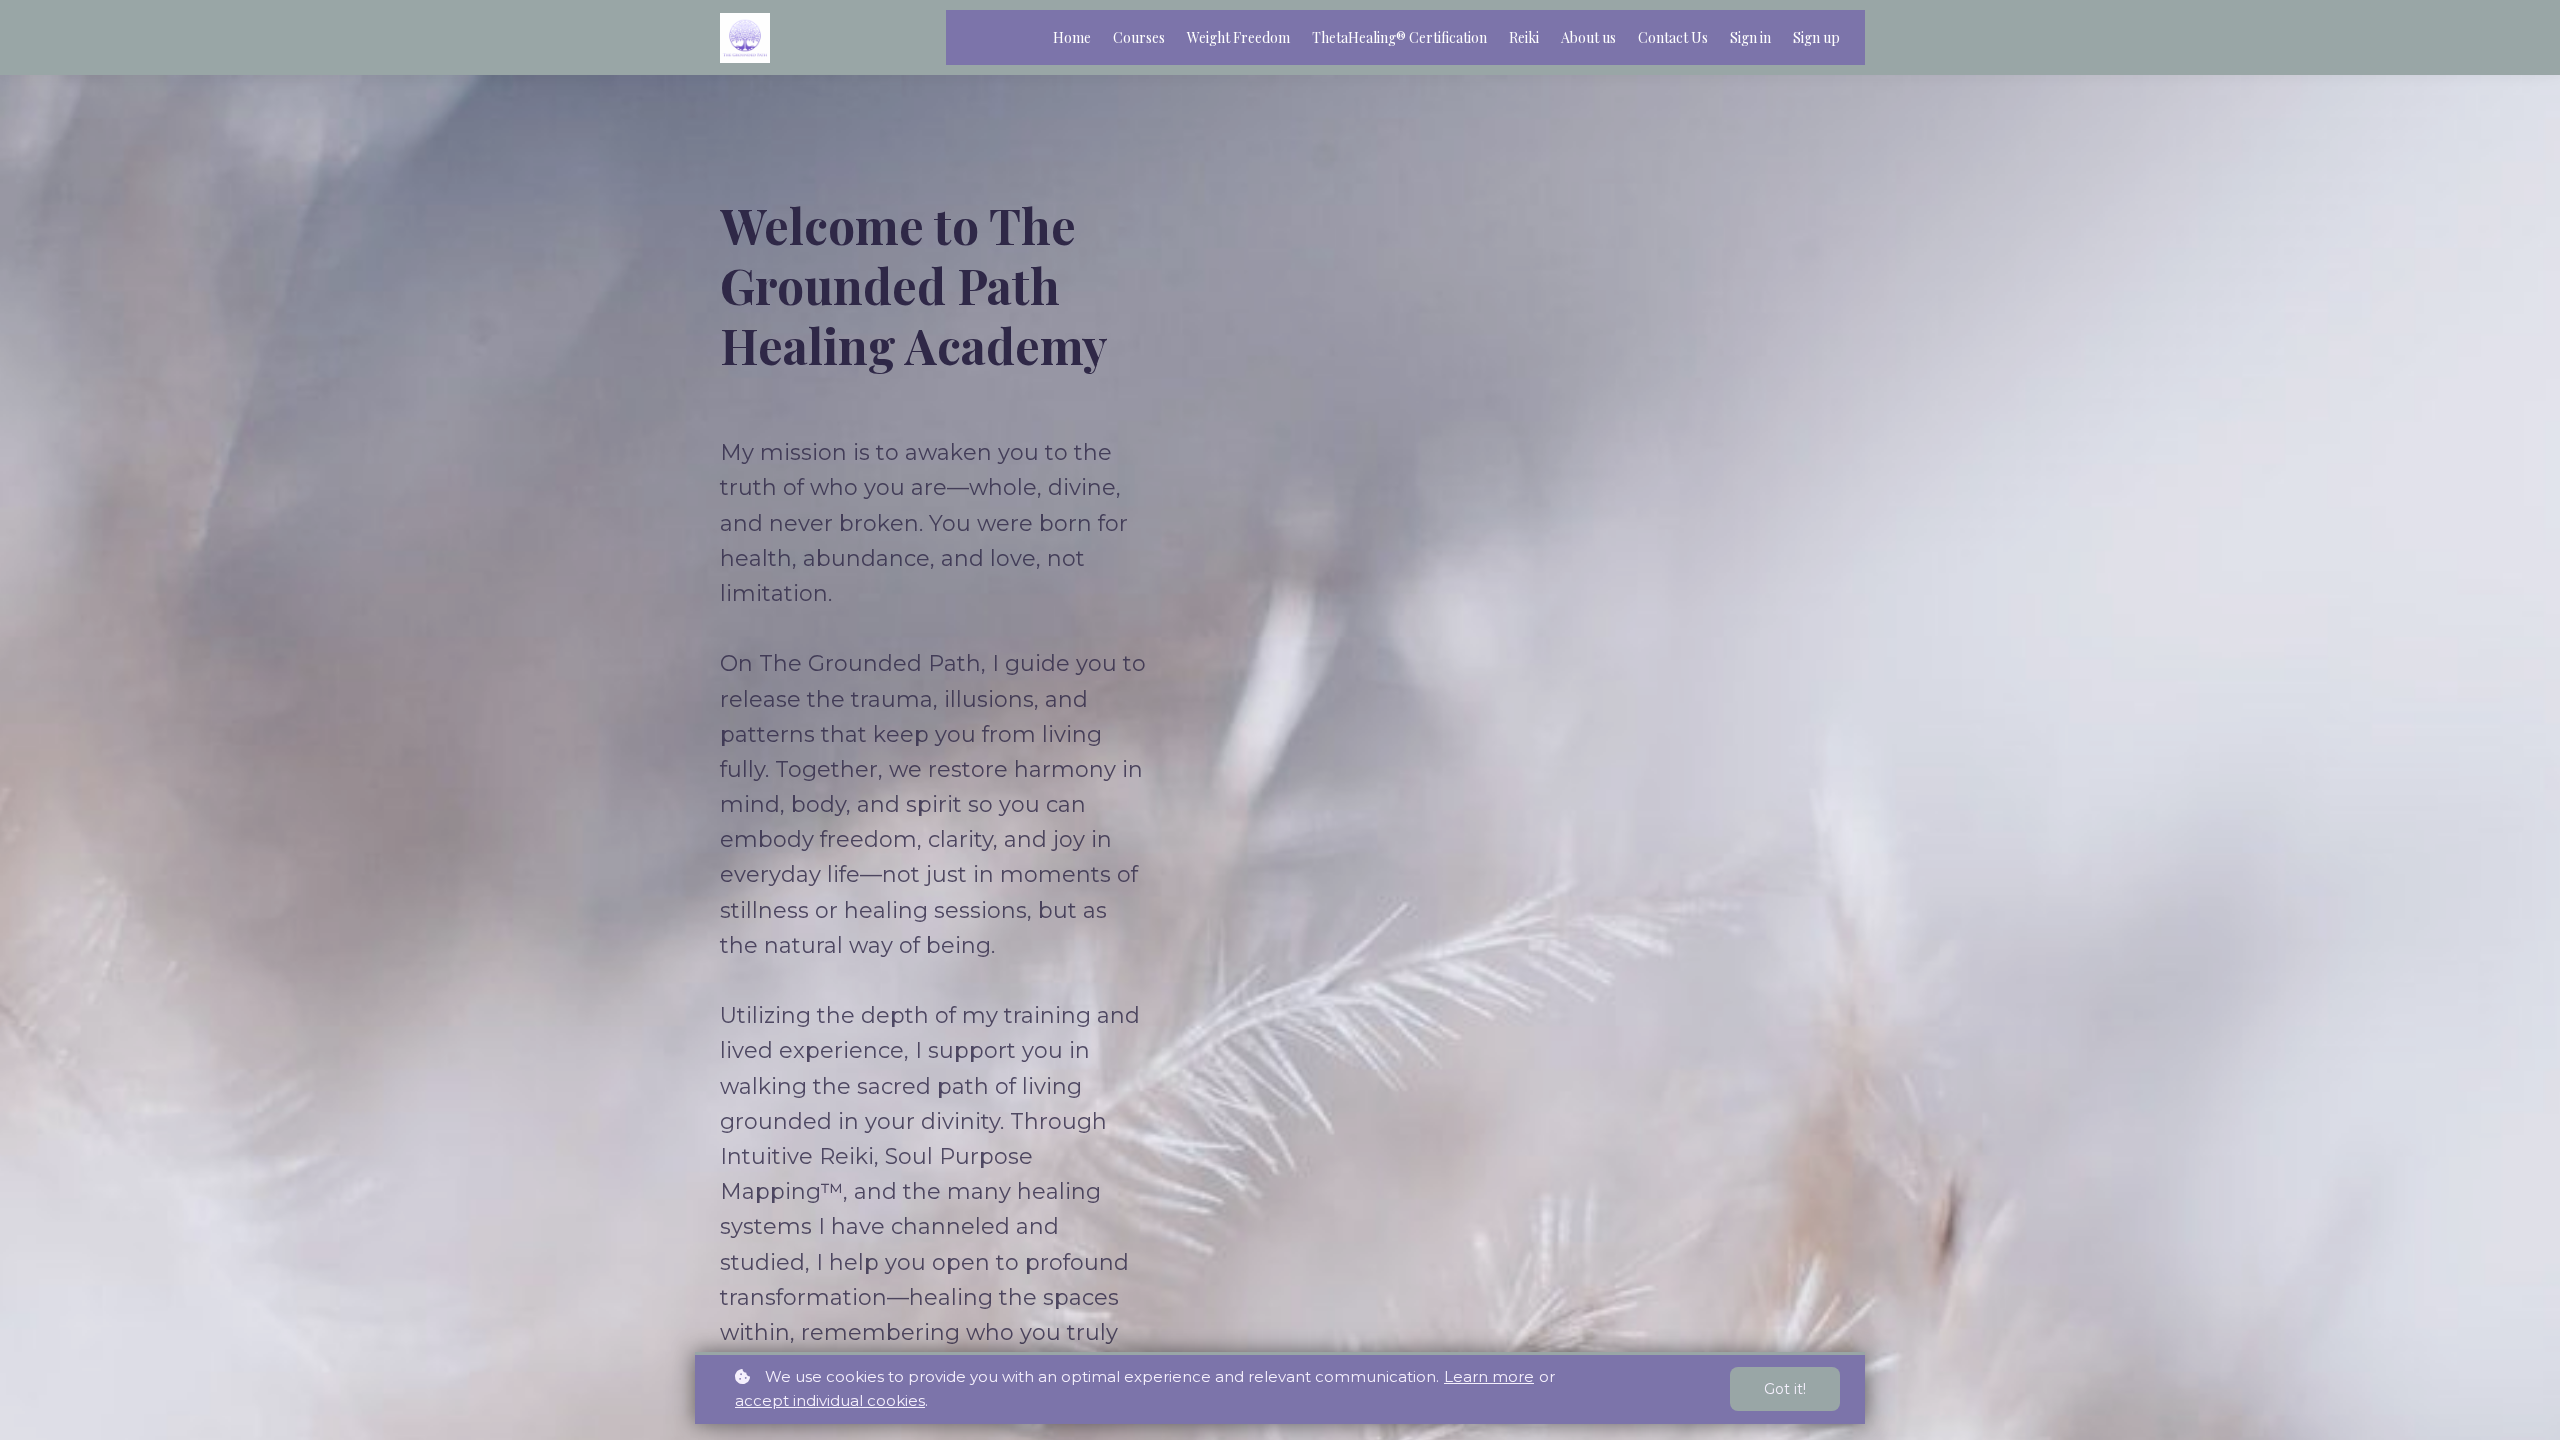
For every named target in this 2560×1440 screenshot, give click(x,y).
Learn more (1489, 1376)
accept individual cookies (830, 1400)
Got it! (1785, 1389)
